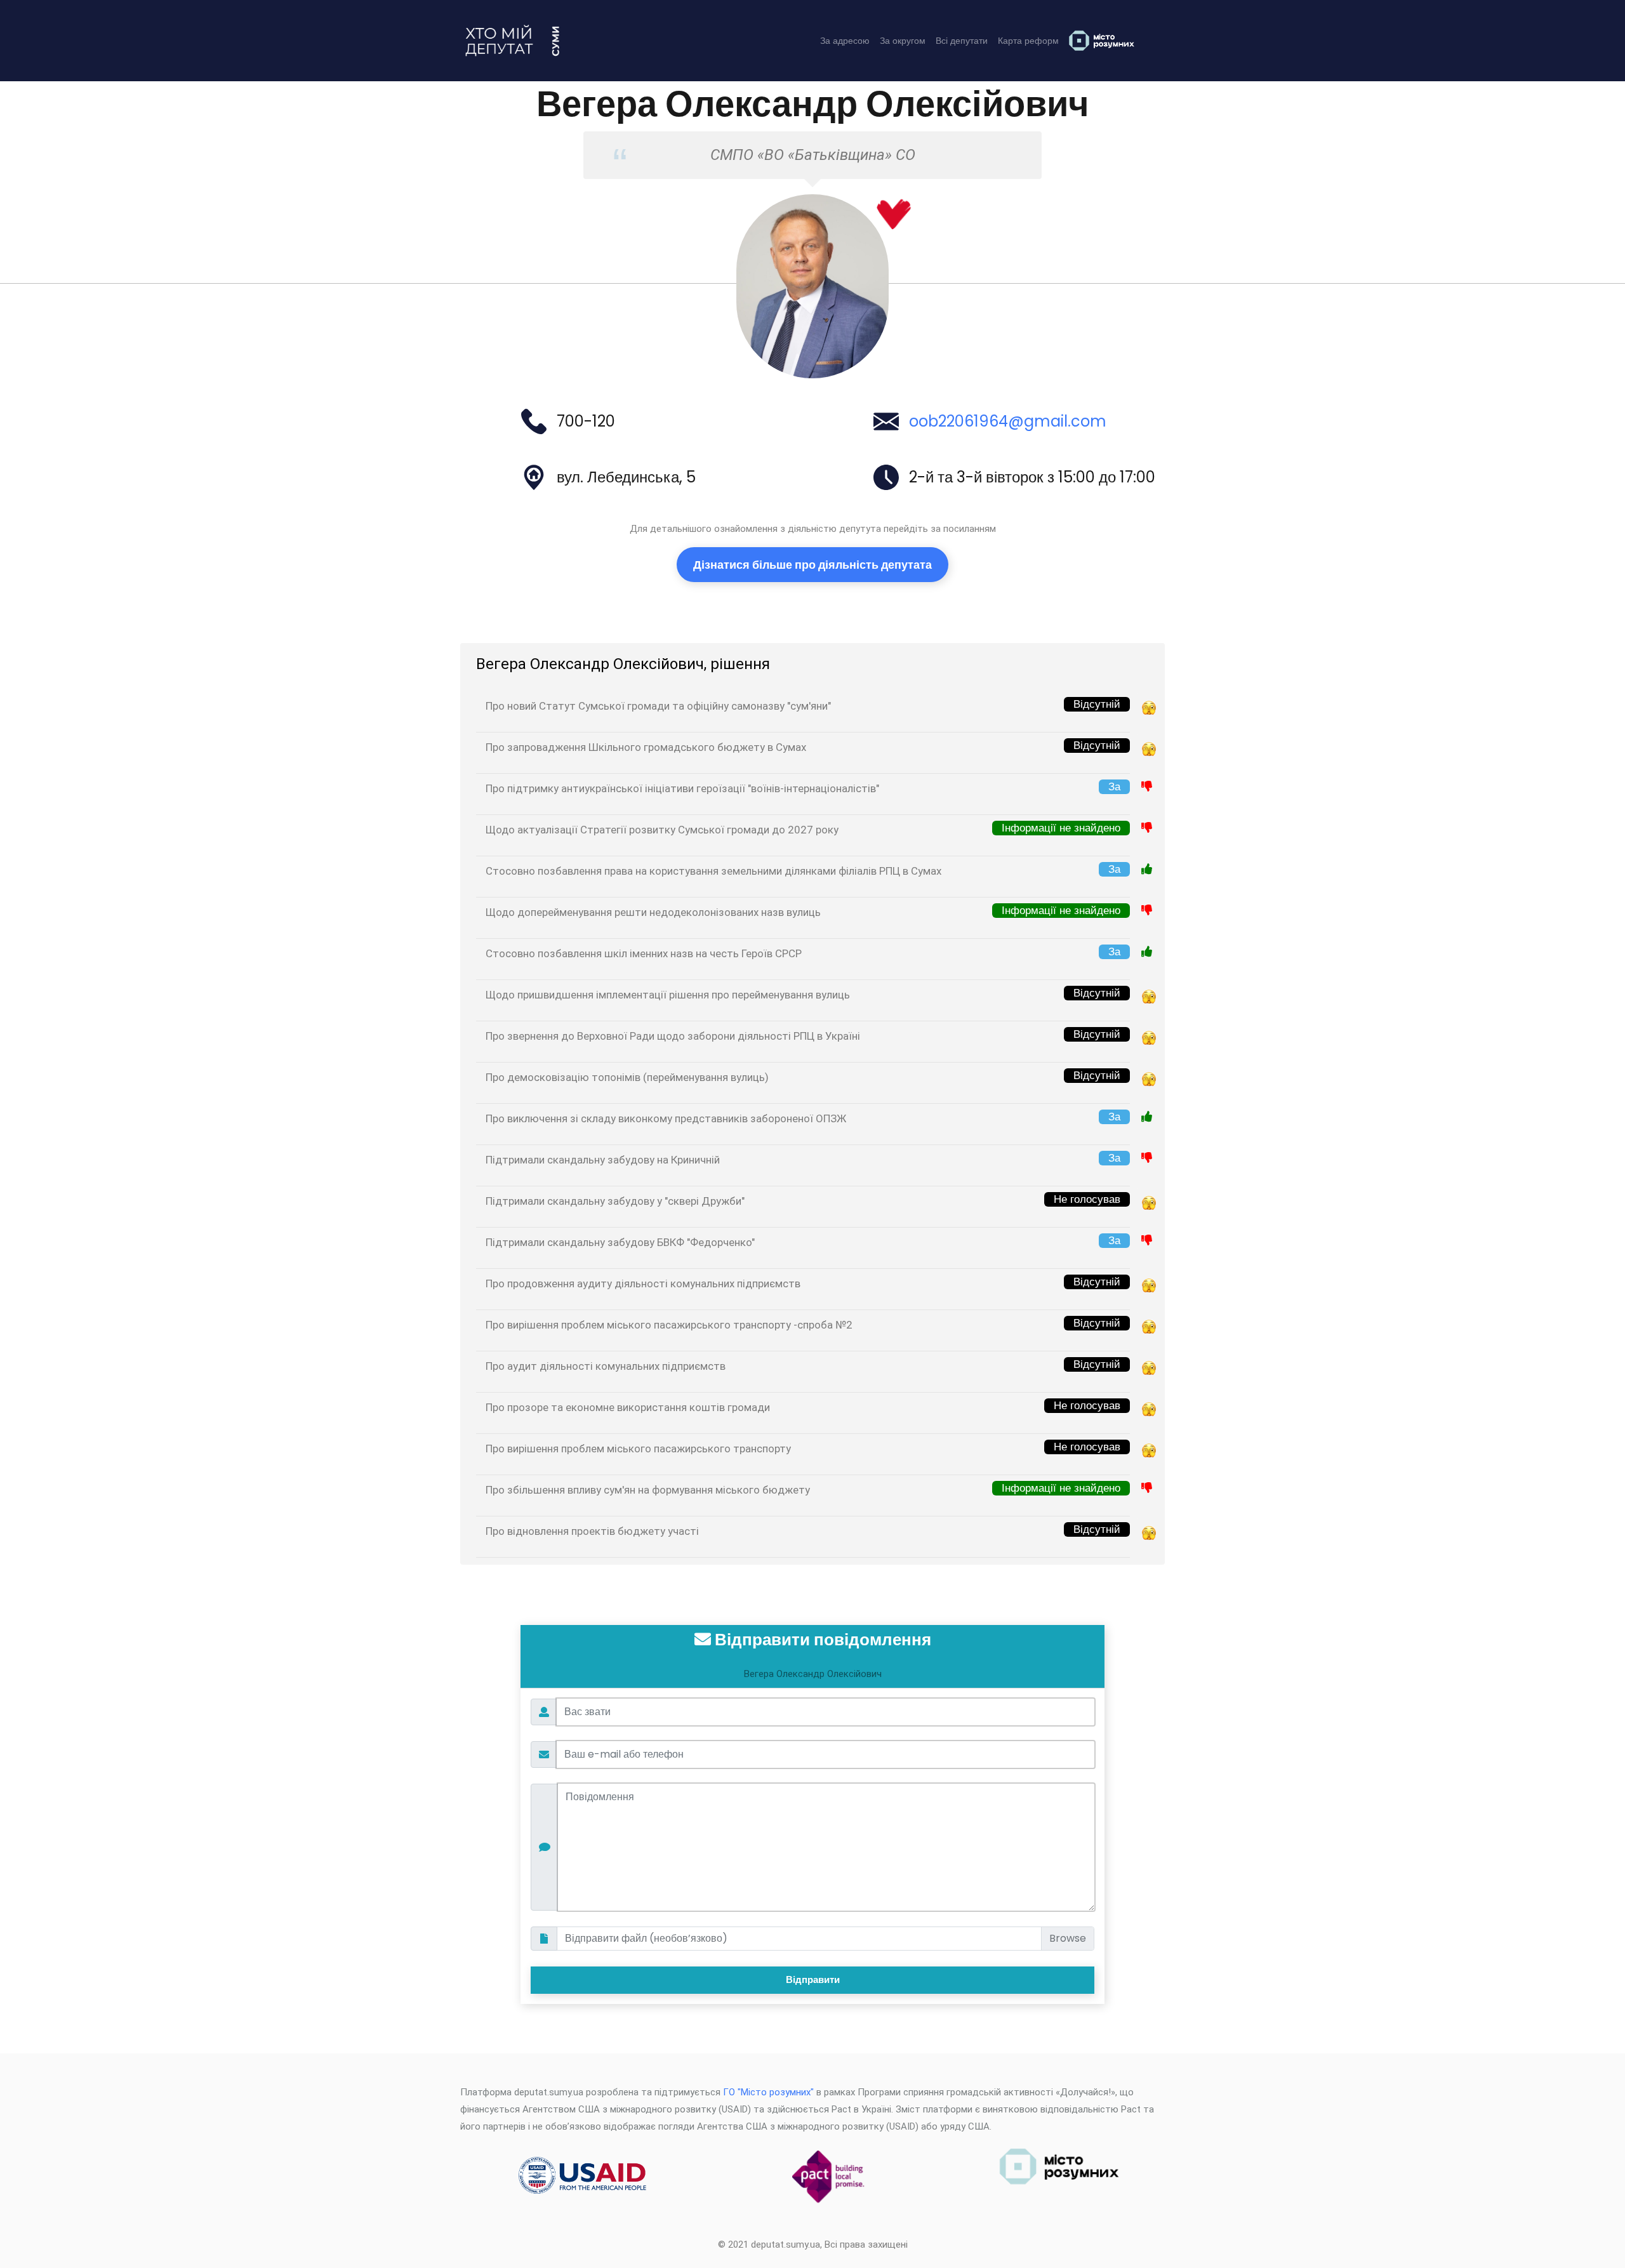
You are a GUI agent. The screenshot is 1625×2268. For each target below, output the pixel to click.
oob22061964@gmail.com (1008, 421)
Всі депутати (962, 41)
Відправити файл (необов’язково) (646, 1938)
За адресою (845, 41)
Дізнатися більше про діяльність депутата (812, 565)
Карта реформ (1028, 41)
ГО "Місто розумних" (768, 2092)
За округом (903, 41)
